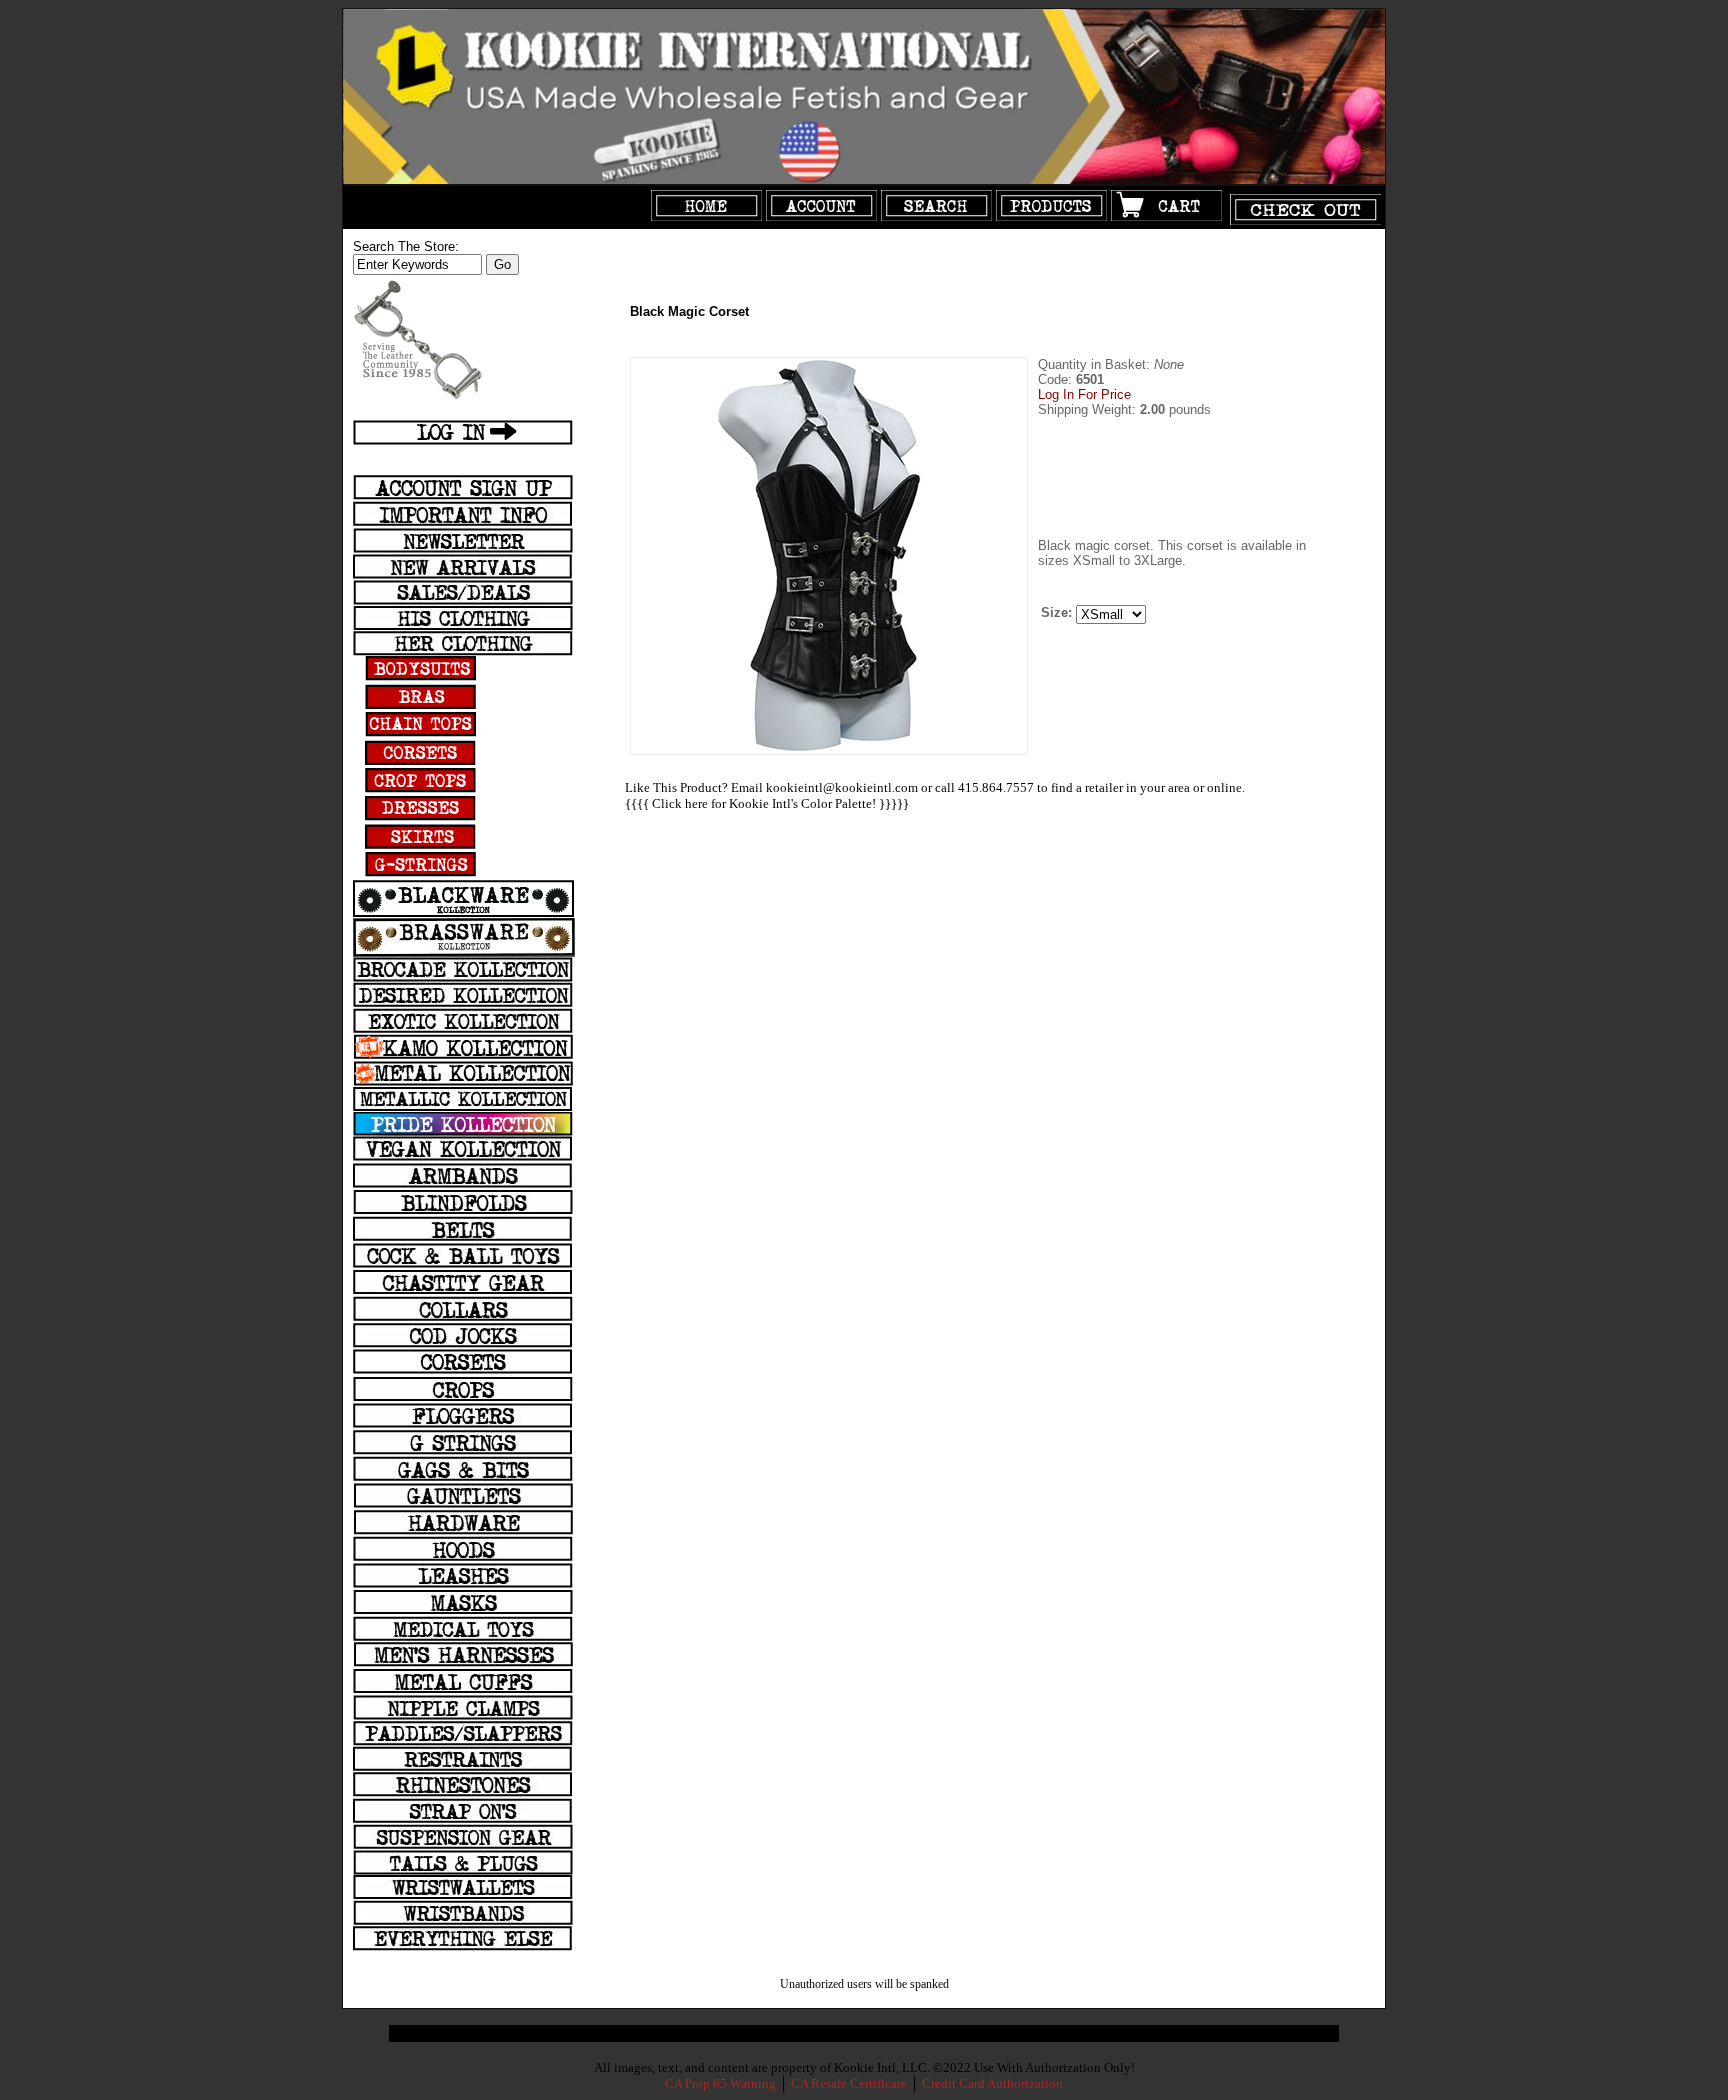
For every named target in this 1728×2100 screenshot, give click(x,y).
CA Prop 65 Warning (720, 2083)
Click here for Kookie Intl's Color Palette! (764, 803)
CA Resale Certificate (850, 2083)
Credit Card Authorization (992, 2083)
